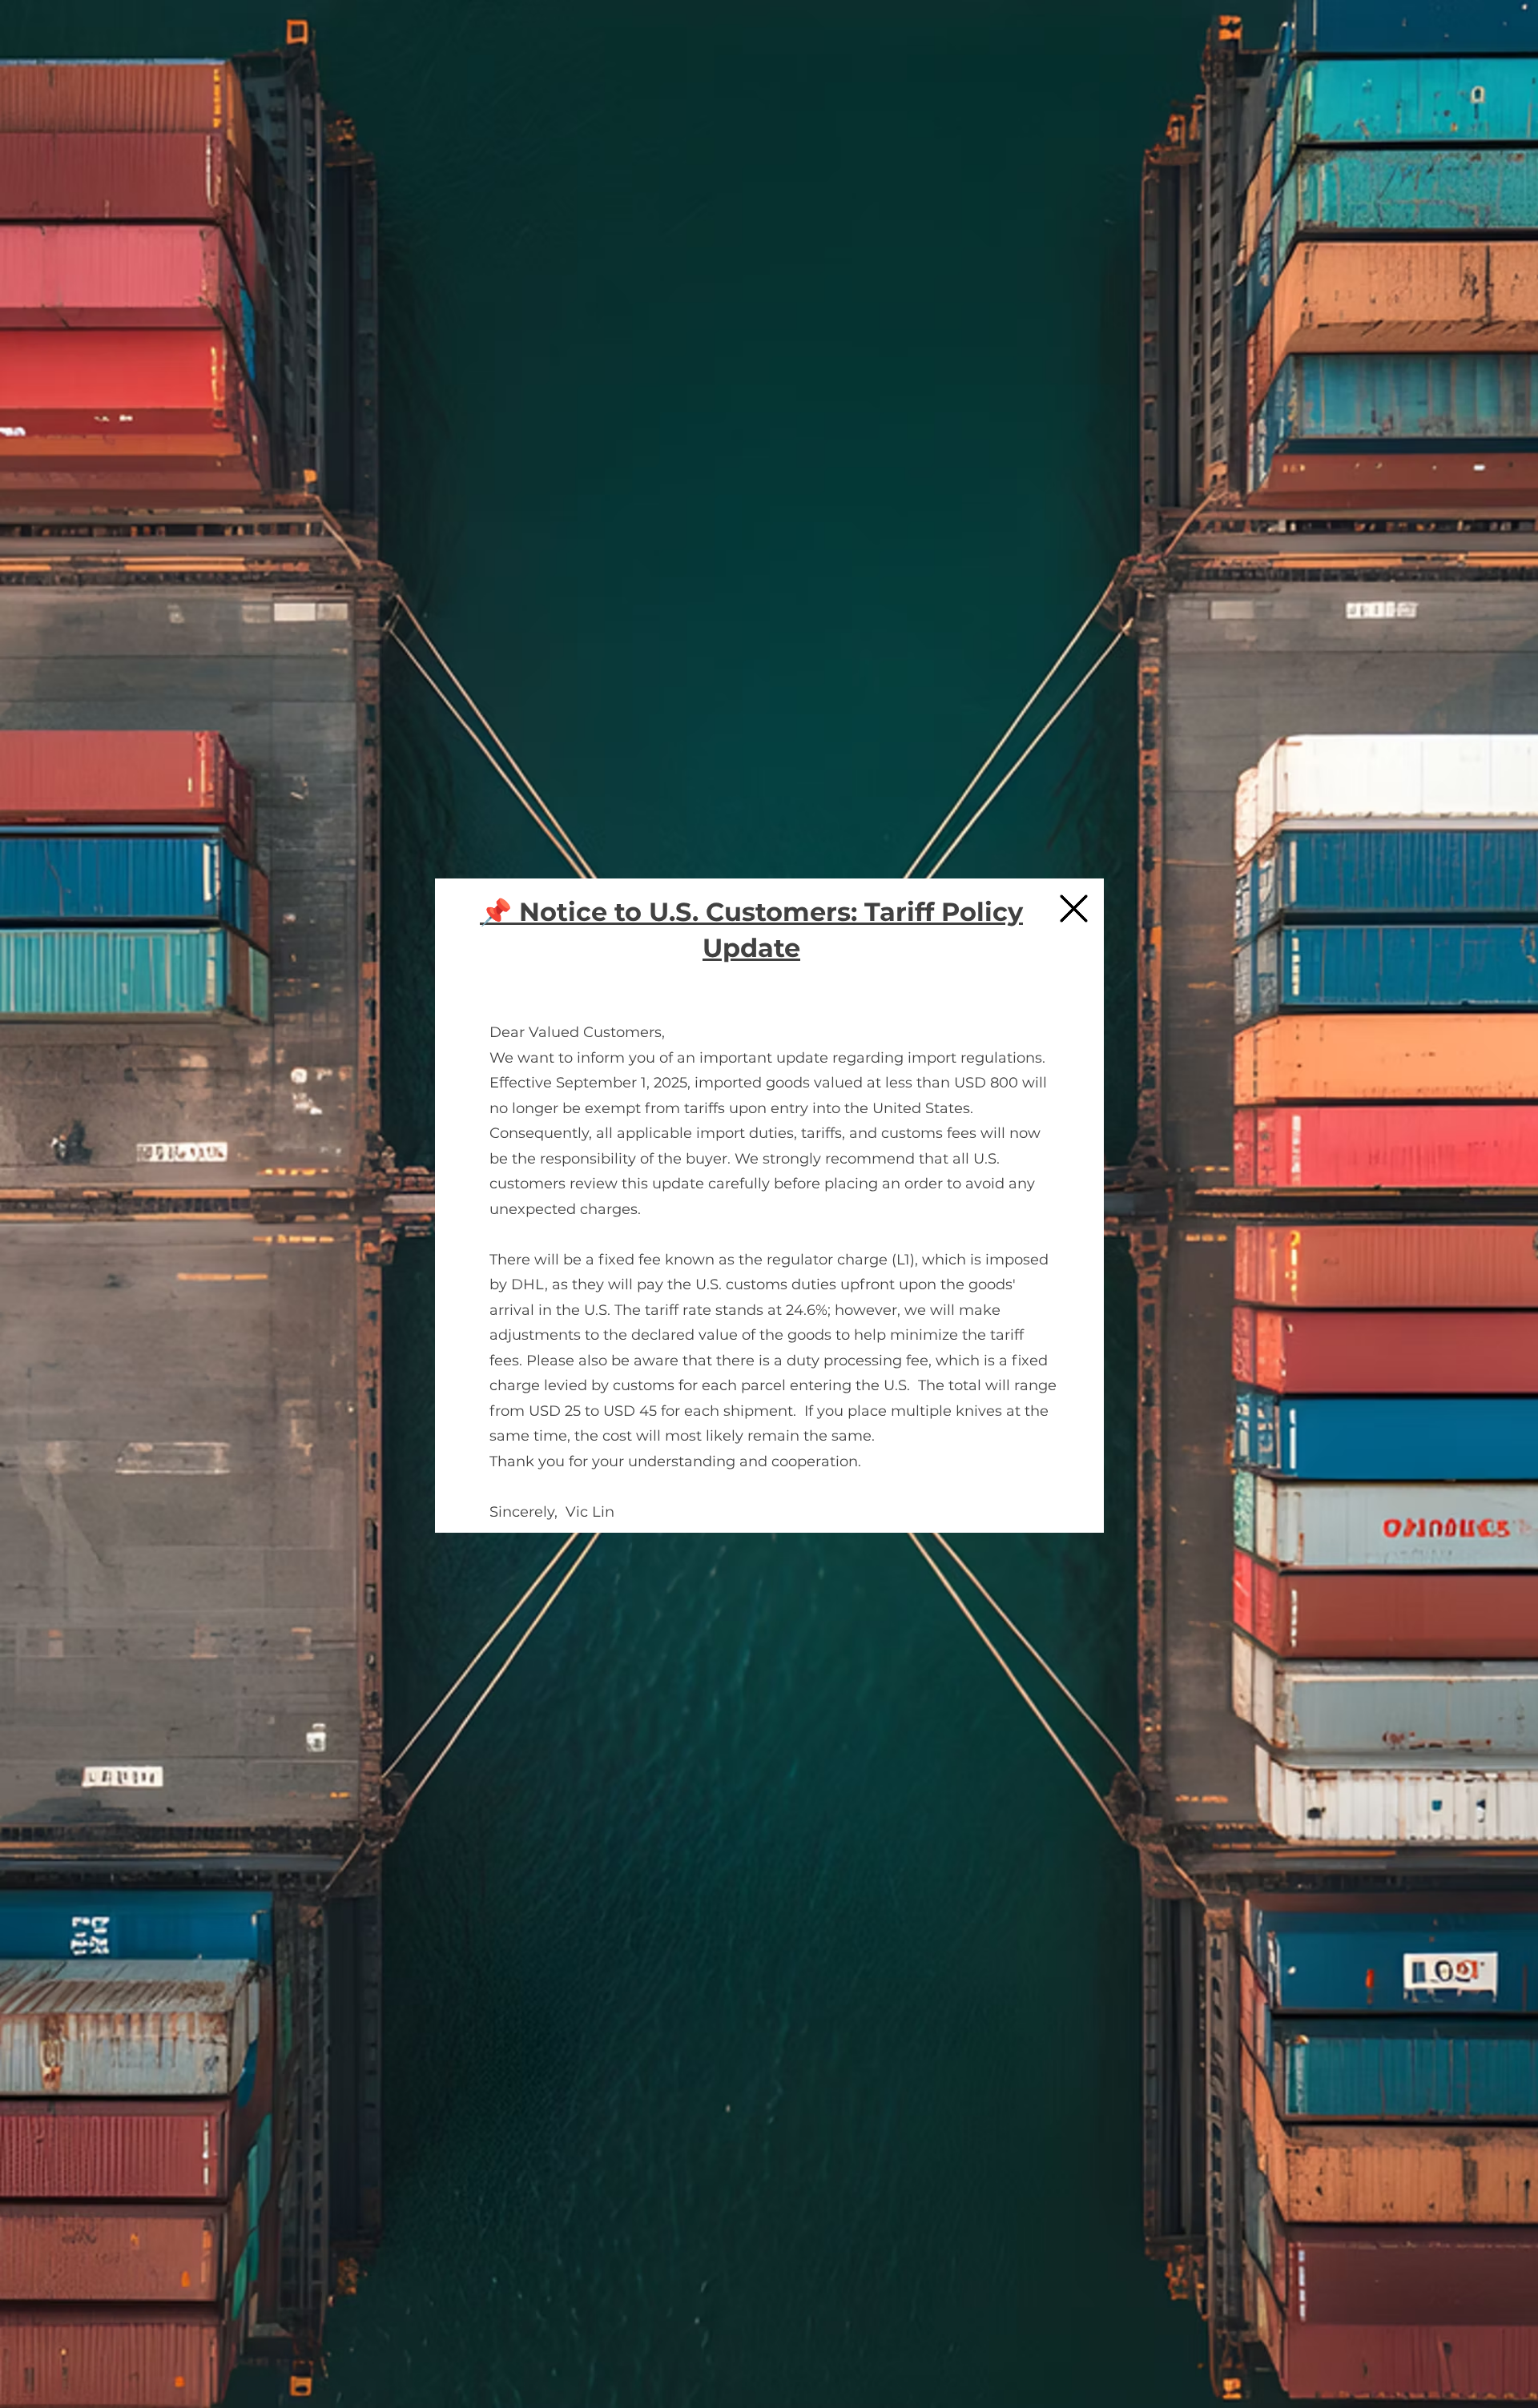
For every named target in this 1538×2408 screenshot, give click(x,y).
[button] (1074, 909)
